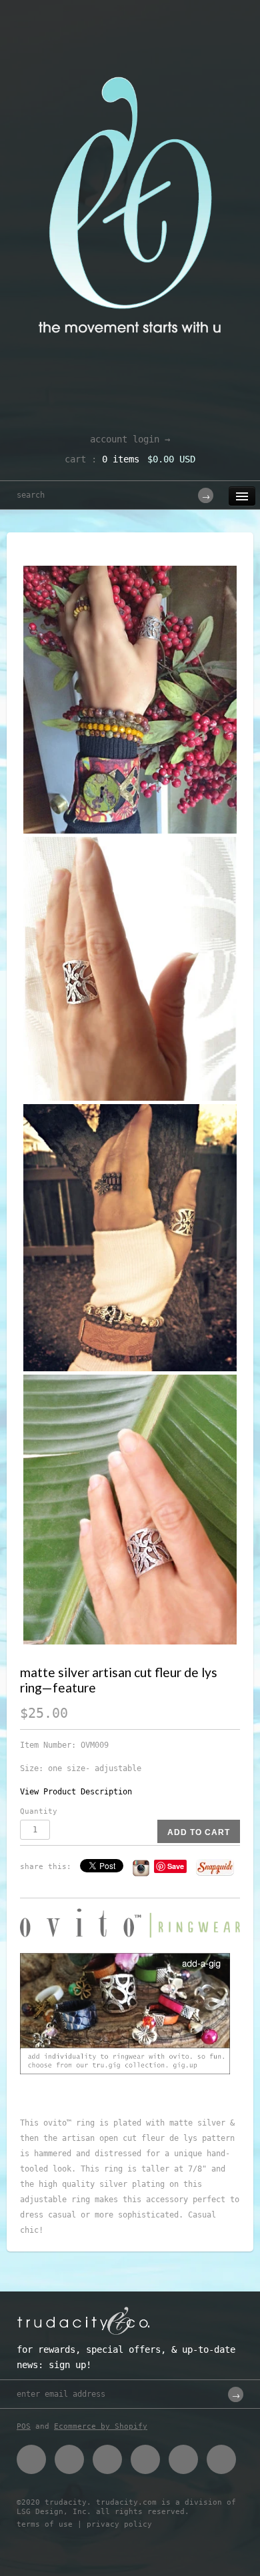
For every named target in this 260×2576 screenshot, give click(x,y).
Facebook (31, 2459)
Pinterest (107, 2459)
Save (176, 1866)
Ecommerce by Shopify (101, 2426)
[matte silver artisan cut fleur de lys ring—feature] (130, 700)
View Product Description (76, 1792)
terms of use (45, 2524)
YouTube (221, 2459)
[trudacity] (130, 43)
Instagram (183, 2459)
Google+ (145, 2459)
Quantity (39, 1811)
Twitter (69, 2459)
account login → (130, 439)
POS (24, 2426)
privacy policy (119, 2524)
